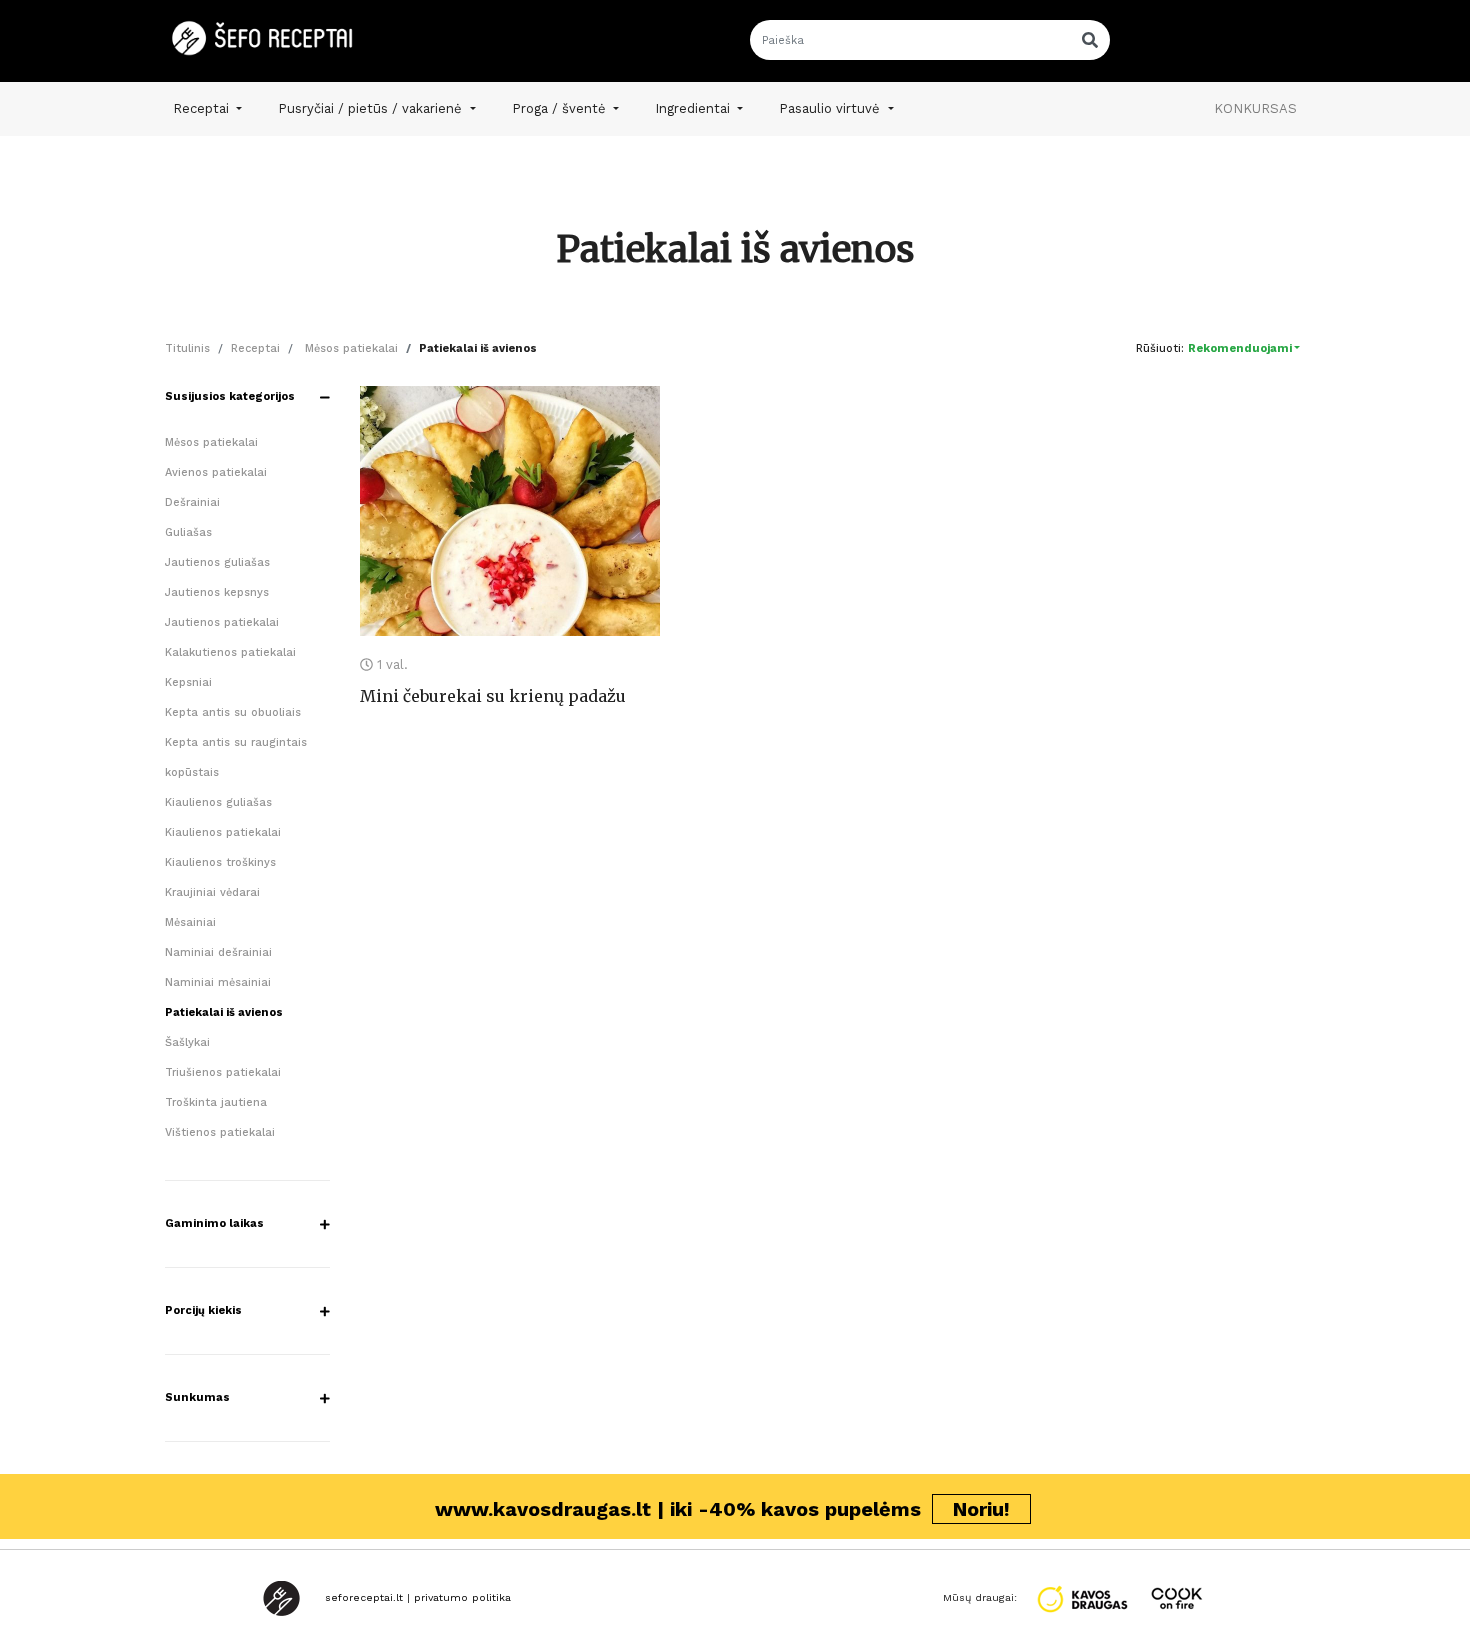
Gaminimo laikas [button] (214, 1223)
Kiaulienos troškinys (220, 862)
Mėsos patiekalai (349, 348)
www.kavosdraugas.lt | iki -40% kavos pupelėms (722, 1509)
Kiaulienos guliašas (218, 802)
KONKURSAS (1255, 108)
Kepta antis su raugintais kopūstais (236, 757)
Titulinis (187, 348)
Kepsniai (188, 682)
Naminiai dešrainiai (218, 952)
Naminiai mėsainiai (218, 982)
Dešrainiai (192, 502)
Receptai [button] (203, 108)
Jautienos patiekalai (222, 622)
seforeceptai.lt (364, 1597)
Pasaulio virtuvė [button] (831, 108)
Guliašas (188, 532)
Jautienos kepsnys (217, 592)
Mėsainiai (190, 922)
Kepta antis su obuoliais (233, 712)
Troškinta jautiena (216, 1102)
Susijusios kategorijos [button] (230, 396)
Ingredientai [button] (694, 108)
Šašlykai (187, 1042)
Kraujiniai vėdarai (212, 892)
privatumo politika (462, 1597)
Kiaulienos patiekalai (223, 832)
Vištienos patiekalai (220, 1132)
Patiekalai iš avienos (224, 1012)
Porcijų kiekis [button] (203, 1310)
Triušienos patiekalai (223, 1072)
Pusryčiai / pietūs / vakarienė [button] (372, 108)
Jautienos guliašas (217, 562)
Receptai (255, 348)
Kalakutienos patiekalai (230, 652)
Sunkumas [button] (197, 1397)
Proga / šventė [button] (561, 108)
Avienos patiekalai (216, 472)
